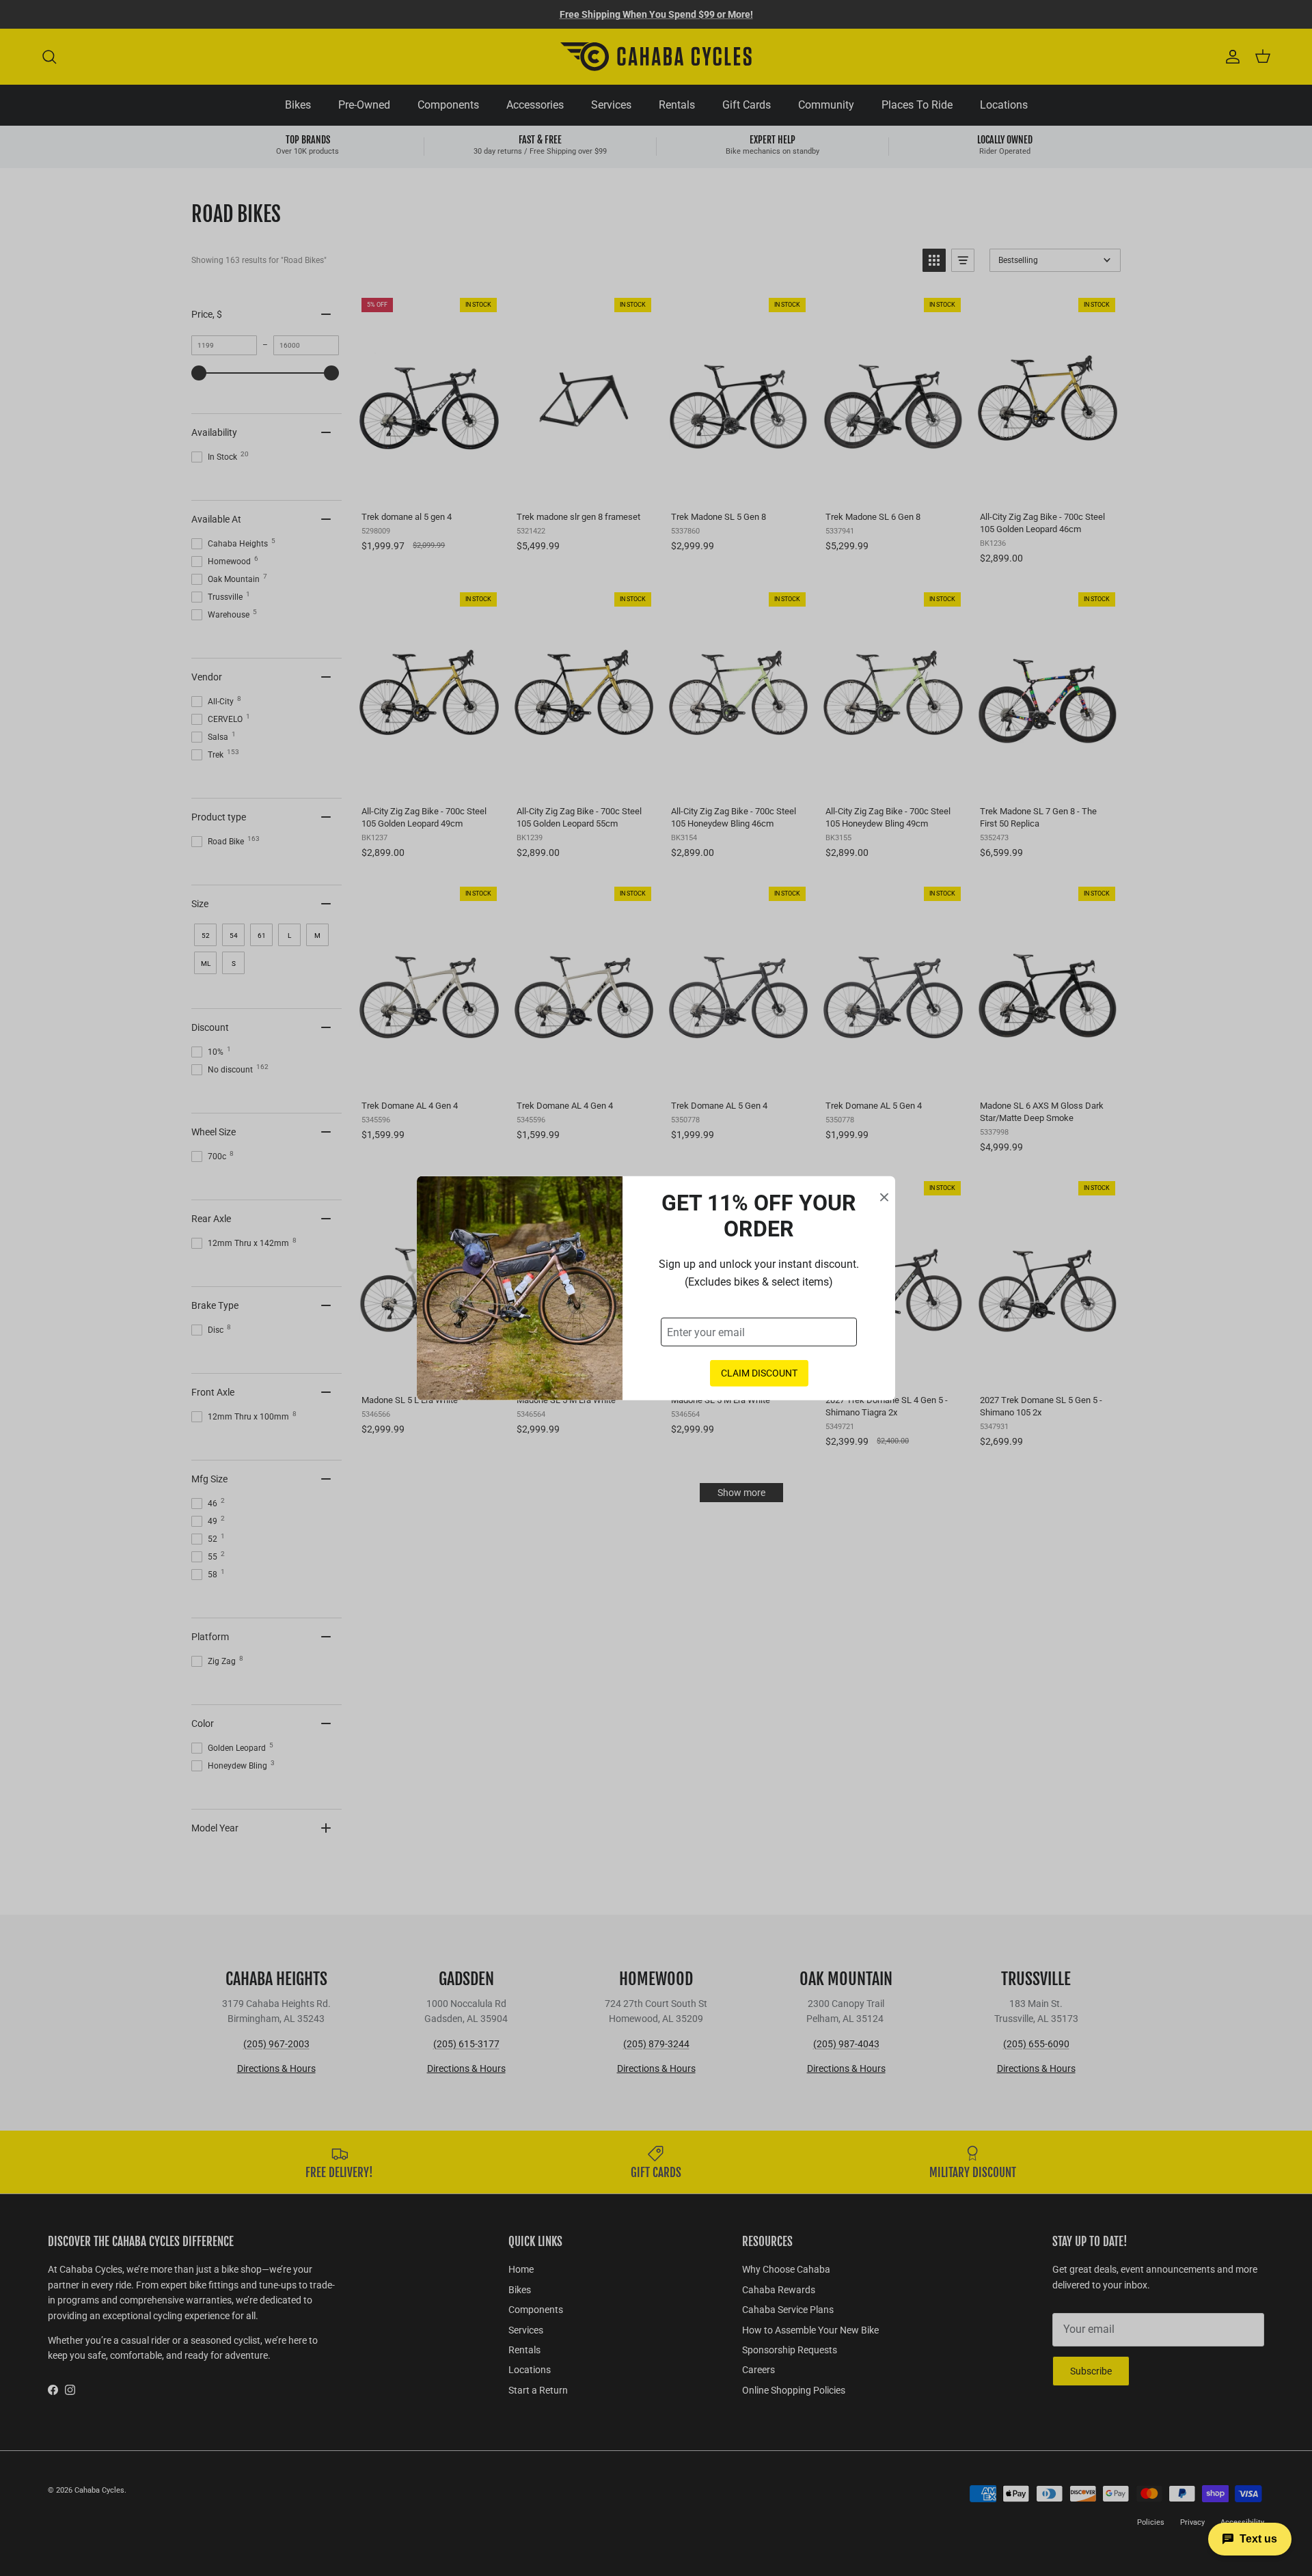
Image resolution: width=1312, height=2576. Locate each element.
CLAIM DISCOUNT (759, 1373)
